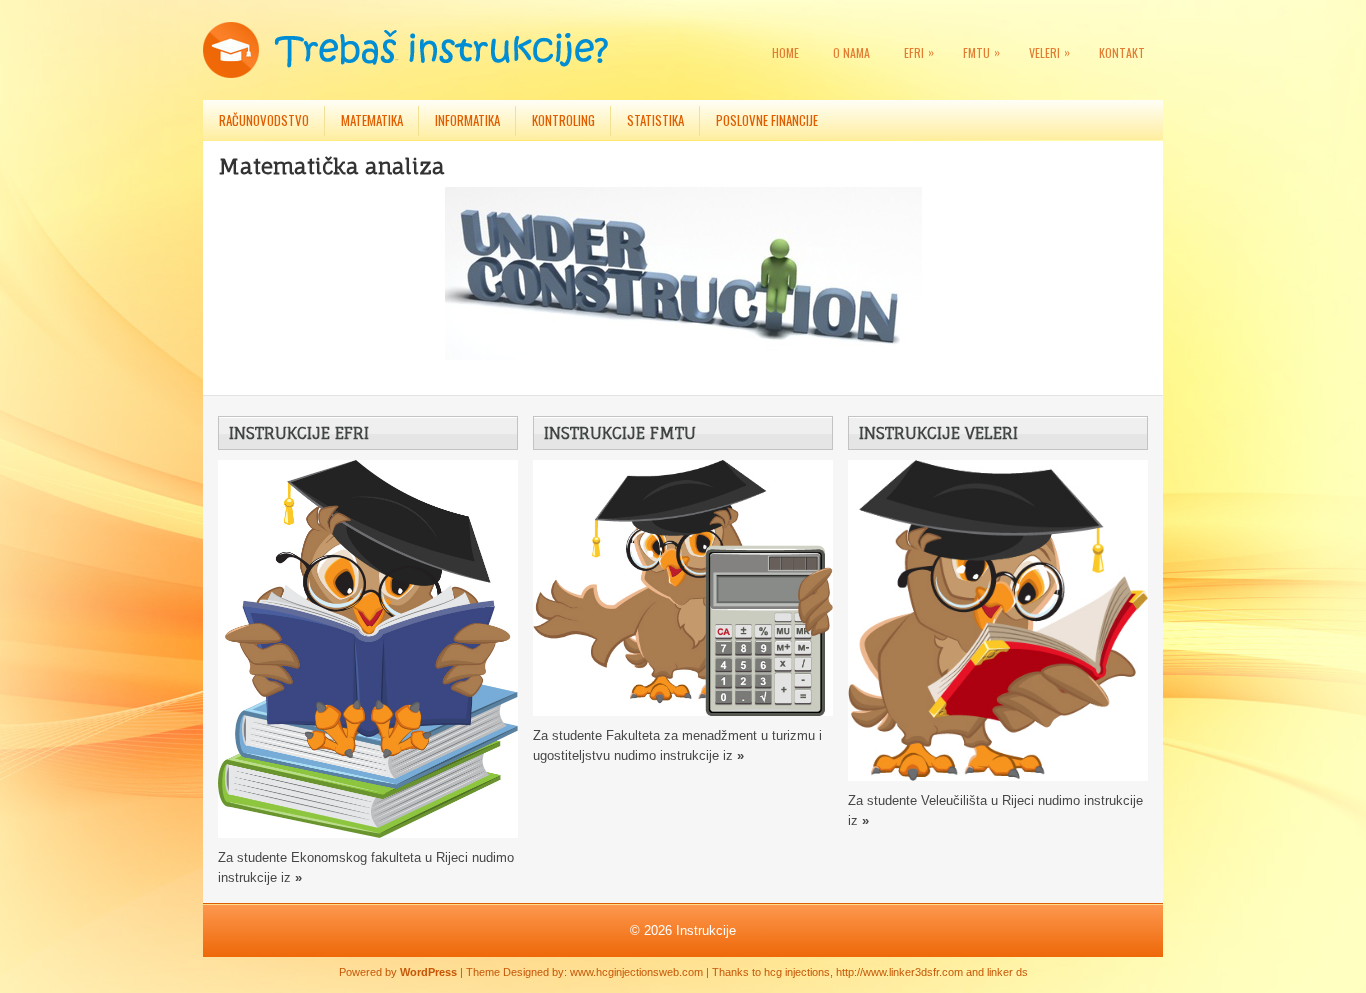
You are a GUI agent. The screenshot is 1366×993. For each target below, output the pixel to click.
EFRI (919, 52)
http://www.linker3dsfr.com (899, 972)
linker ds (1007, 972)
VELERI (1049, 52)
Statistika (655, 120)
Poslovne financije (767, 120)
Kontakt (1122, 52)
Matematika (372, 120)
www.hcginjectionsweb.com (636, 972)
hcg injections (797, 972)
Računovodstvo (264, 120)
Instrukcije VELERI (938, 433)
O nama (851, 52)
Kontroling (563, 120)
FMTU (981, 52)
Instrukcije (706, 930)
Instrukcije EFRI (299, 433)
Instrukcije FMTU (620, 433)
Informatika (467, 120)
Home (785, 52)
